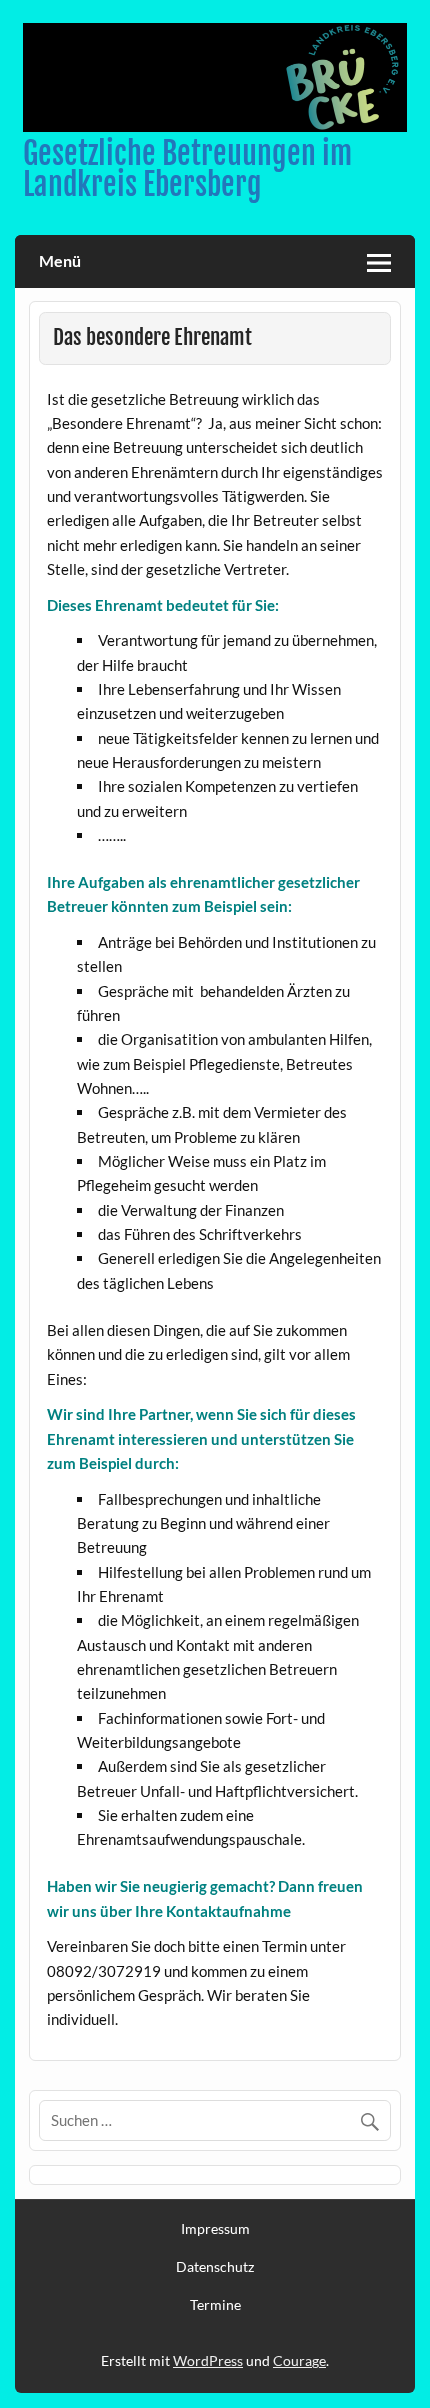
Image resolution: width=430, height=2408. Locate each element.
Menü (60, 260)
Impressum (215, 2229)
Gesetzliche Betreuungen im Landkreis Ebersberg (187, 168)
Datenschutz (215, 2267)
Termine (215, 2305)
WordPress (208, 2360)
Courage (299, 2360)
